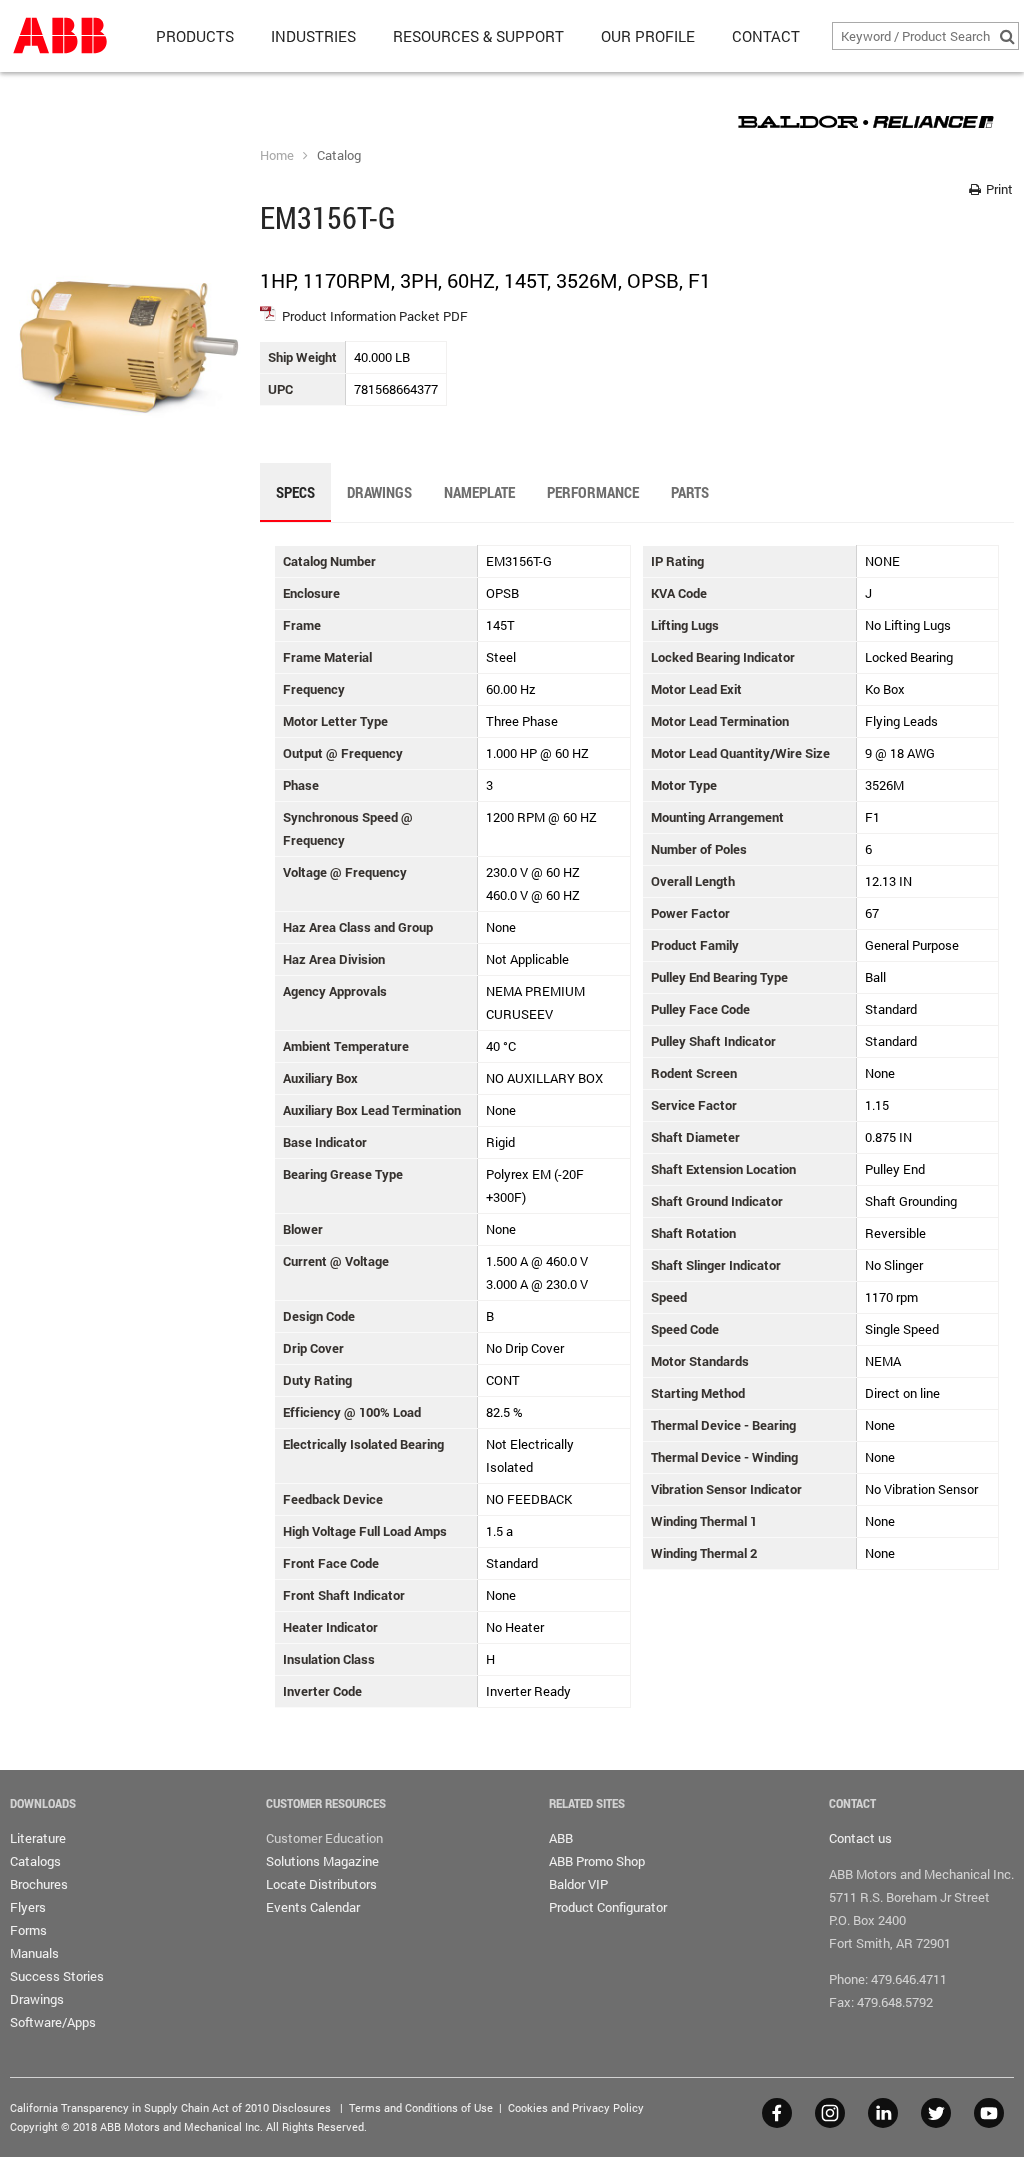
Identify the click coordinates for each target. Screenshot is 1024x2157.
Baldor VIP (578, 1884)
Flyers (28, 1907)
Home (277, 155)
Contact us (860, 1838)
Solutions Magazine (322, 1861)
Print (998, 189)
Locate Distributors (321, 1884)
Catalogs (35, 1861)
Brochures (39, 1884)
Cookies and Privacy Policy (576, 2107)
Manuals (34, 1953)
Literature (38, 1838)
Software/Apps (53, 2022)
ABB (561, 1838)
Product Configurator (608, 1907)
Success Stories (57, 1976)
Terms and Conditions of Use (421, 2107)
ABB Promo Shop (597, 1861)
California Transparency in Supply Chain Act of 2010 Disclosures (170, 2107)
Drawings (37, 1999)
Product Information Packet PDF (375, 316)
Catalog (339, 155)
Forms (28, 1930)
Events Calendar (313, 1907)
